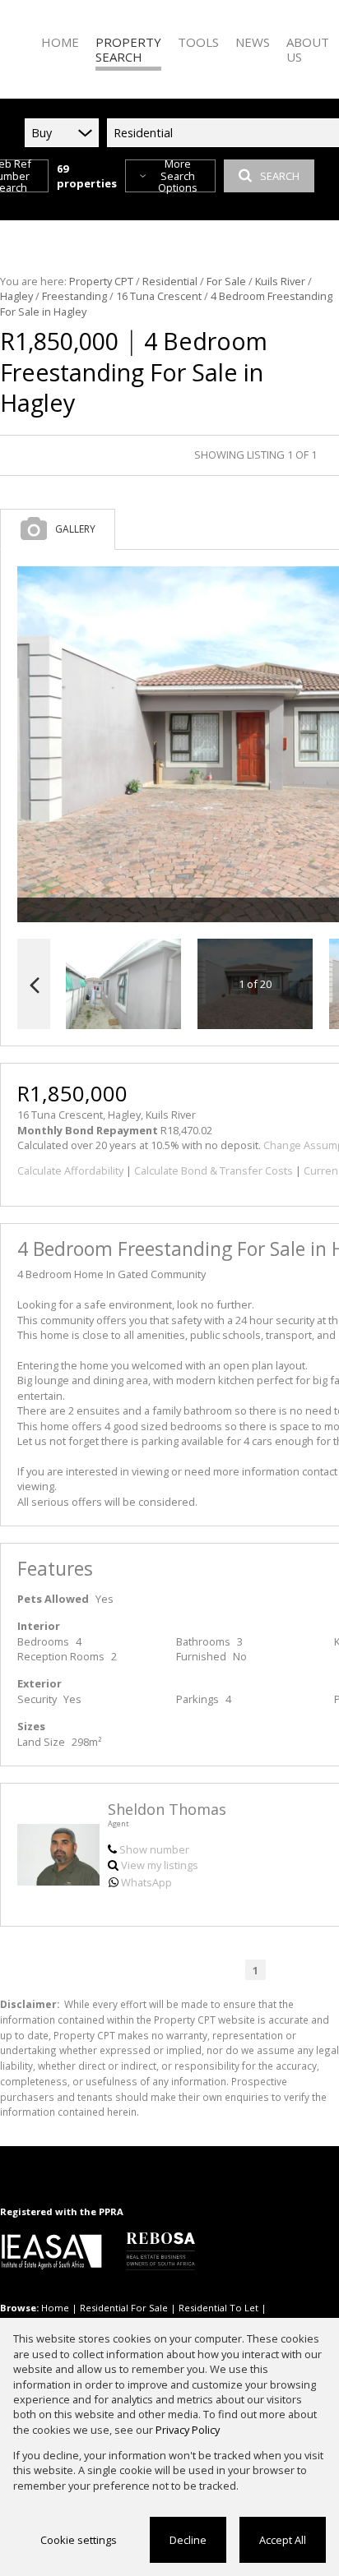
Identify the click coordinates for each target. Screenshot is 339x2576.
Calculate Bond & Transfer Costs (214, 1170)
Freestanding (74, 296)
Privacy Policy (188, 2430)
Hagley (16, 296)
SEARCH (280, 176)
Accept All (283, 2540)
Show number (154, 1849)
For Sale (226, 281)
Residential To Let (218, 2308)
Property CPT (101, 281)
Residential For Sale (124, 2308)
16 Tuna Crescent (159, 296)
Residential (170, 281)
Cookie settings (79, 2540)
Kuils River (280, 281)
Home (55, 2308)
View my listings (160, 1865)
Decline (188, 2540)
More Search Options (178, 176)
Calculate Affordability (70, 1170)
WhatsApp (146, 1882)
